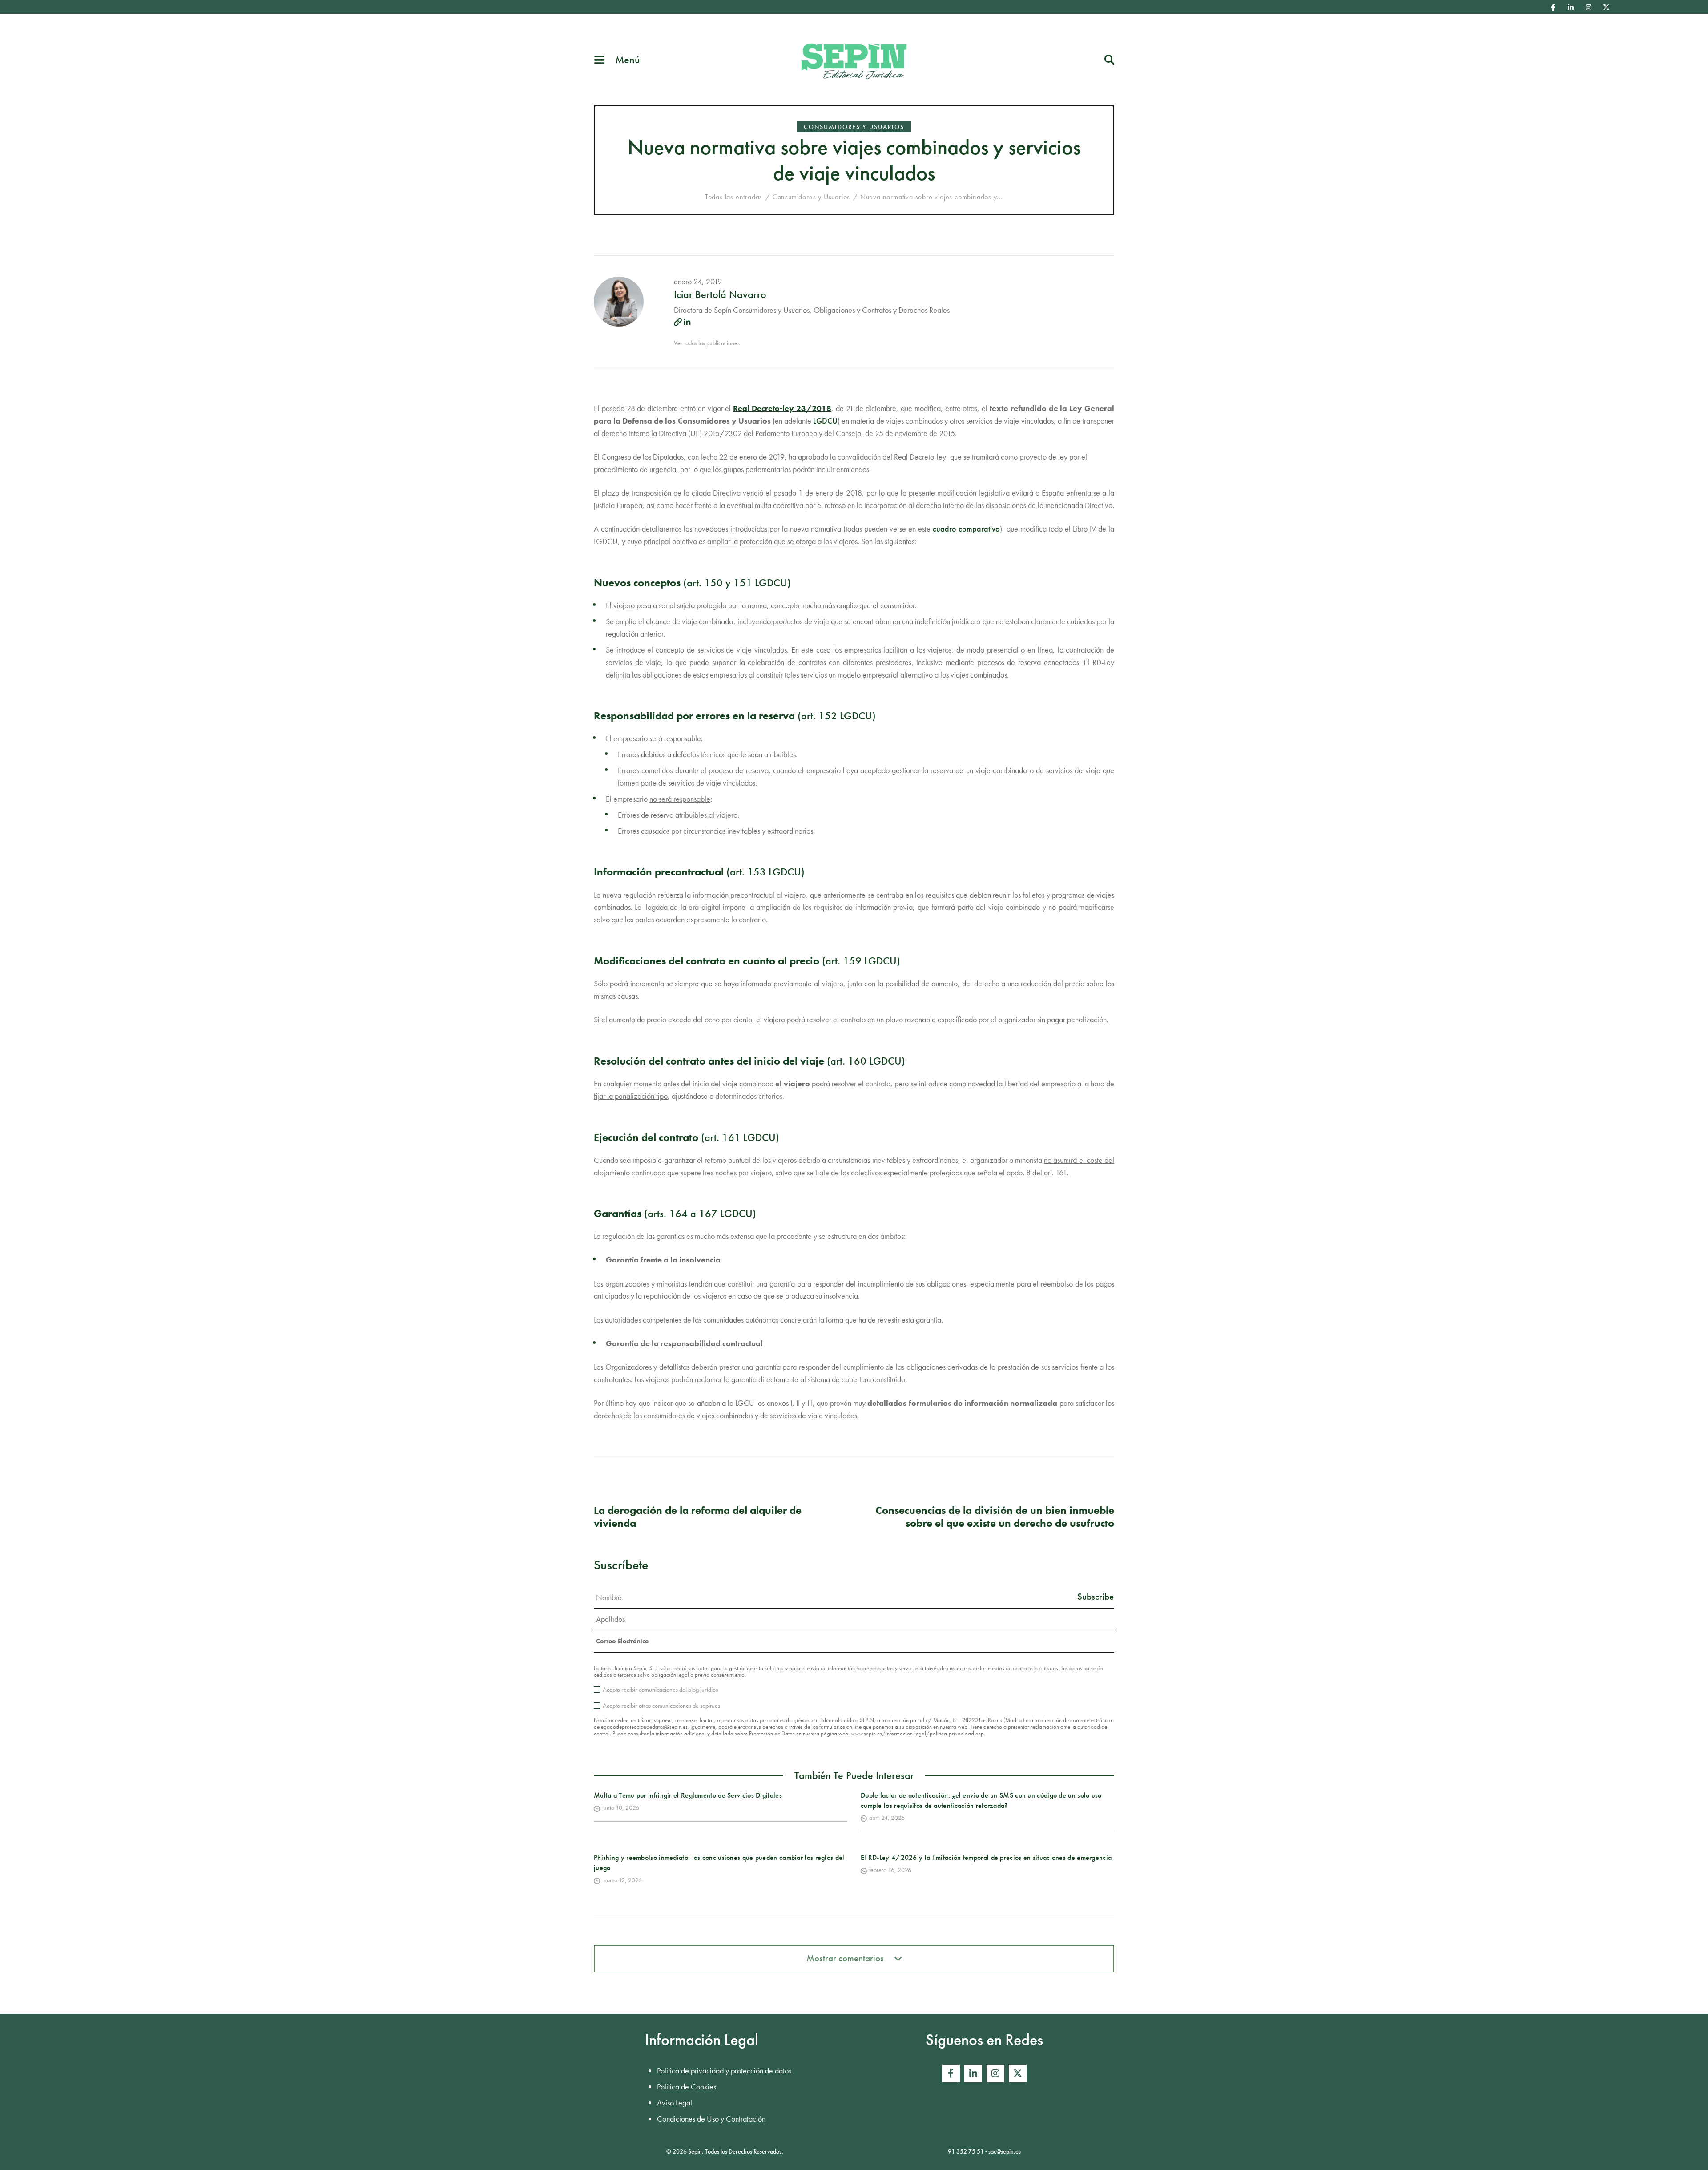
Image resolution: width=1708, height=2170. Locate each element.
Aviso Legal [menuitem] (675, 2103)
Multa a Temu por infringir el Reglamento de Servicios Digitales (688, 1795)
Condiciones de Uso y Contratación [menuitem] (711, 2119)
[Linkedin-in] (1571, 7)
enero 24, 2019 (698, 281)
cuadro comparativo (966, 529)
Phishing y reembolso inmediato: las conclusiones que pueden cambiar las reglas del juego (719, 1862)
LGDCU (825, 421)
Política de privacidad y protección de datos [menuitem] (724, 2071)
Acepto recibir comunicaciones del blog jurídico (661, 1690)
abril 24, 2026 (887, 1818)
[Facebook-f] (1553, 7)
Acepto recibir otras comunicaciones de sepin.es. (662, 1706)
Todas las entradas (734, 197)
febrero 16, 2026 (890, 1870)
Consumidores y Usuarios (854, 127)
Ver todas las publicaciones (707, 343)
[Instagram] (1589, 7)
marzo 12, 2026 (622, 1880)
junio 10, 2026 (621, 1807)
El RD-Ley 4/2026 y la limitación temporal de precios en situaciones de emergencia (986, 1857)
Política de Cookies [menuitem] (687, 2087)
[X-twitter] (1607, 7)
